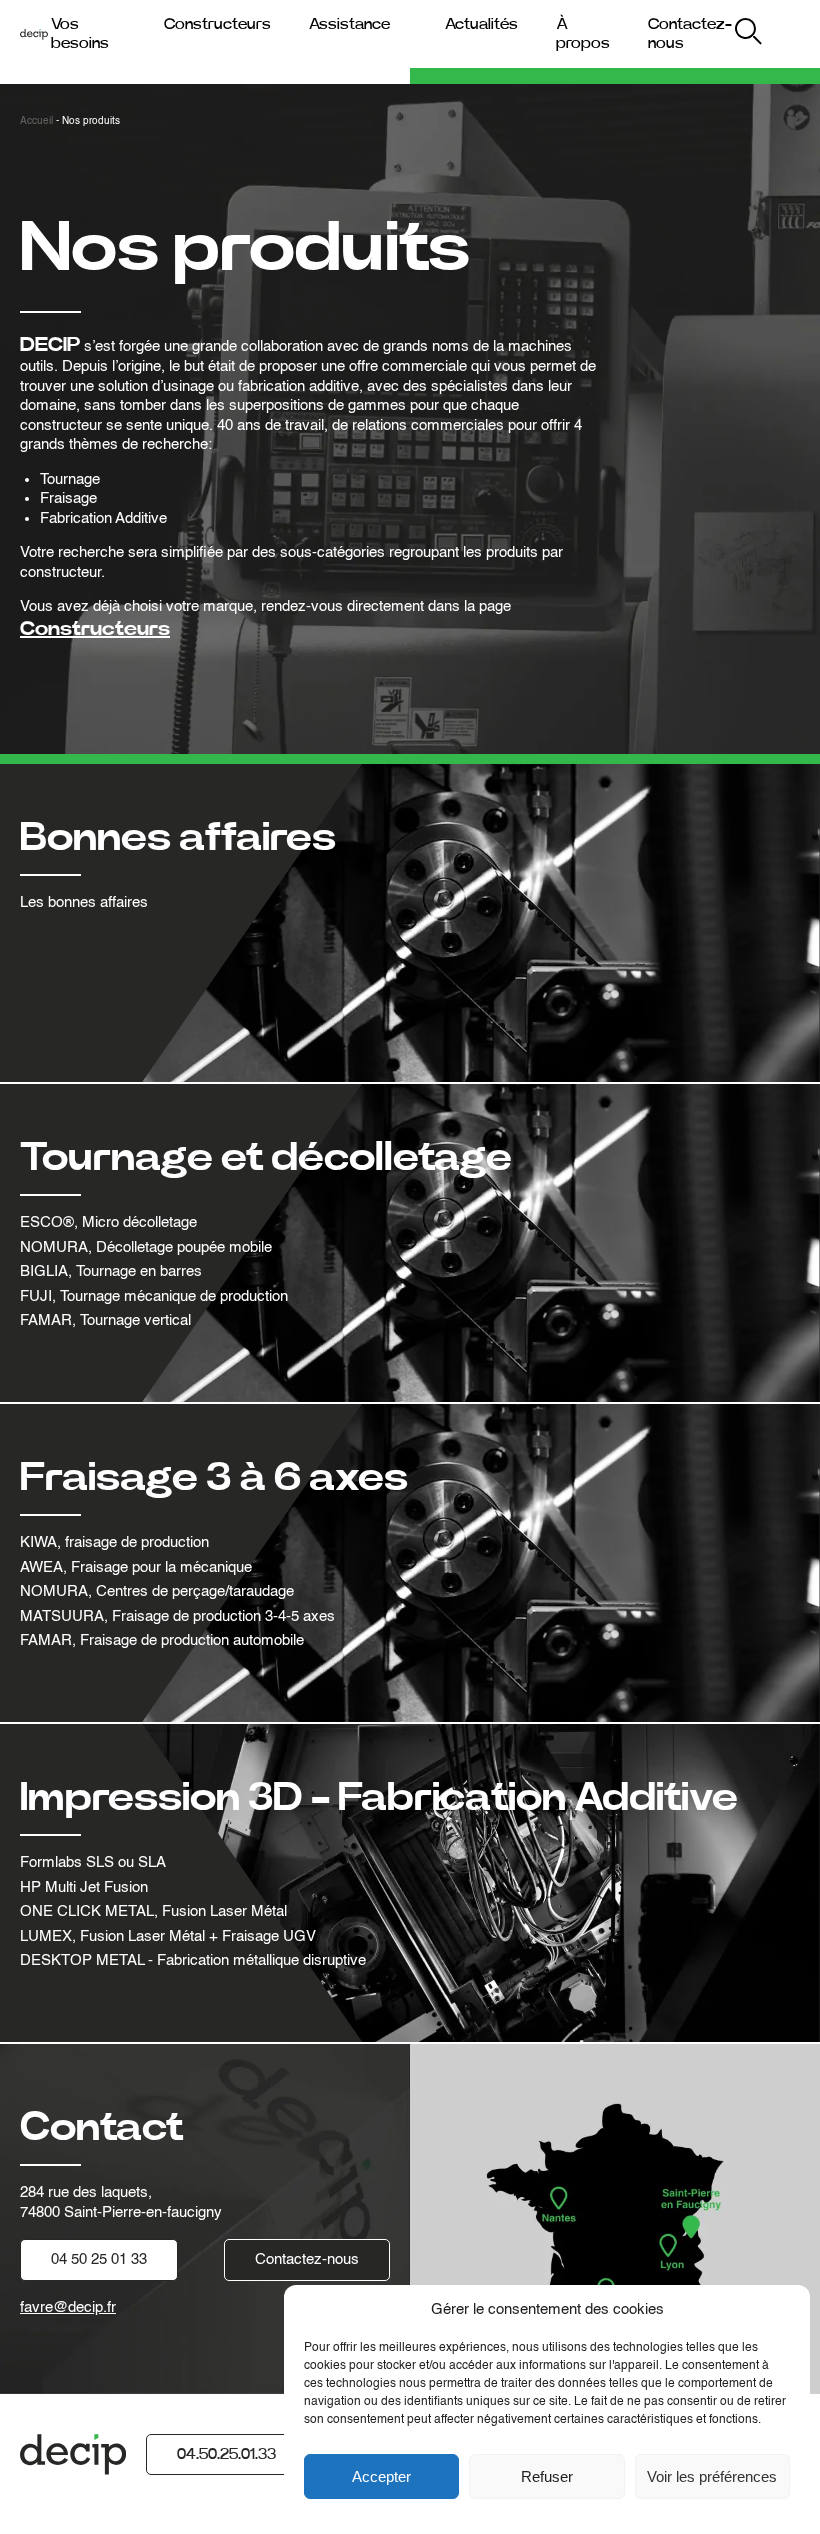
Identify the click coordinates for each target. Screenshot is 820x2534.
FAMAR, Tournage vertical (105, 1320)
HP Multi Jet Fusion (84, 1887)
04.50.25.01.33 (226, 2454)
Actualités (481, 24)
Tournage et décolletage (266, 1158)
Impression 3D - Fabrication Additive (379, 1798)
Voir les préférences (712, 2476)
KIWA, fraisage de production (114, 1542)
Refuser (547, 2476)
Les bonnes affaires (84, 902)
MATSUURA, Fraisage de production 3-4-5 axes (177, 1616)
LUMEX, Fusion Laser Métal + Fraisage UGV (168, 1936)
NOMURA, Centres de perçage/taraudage (157, 1591)
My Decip (781, 34)
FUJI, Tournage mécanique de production (154, 1296)
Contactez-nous (307, 2259)
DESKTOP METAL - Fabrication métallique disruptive (193, 1960)
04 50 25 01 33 (99, 2259)
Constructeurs (217, 24)
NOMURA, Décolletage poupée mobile (146, 1247)
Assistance (349, 24)
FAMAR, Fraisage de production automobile (162, 1640)
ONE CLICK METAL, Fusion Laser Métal (153, 1911)
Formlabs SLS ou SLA (93, 1862)
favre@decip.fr (68, 2307)
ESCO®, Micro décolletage (108, 1222)
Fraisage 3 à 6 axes (214, 1478)
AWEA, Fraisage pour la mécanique (136, 1567)
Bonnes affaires (178, 838)
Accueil (36, 121)
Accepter (381, 2476)
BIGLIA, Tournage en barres (111, 1271)
